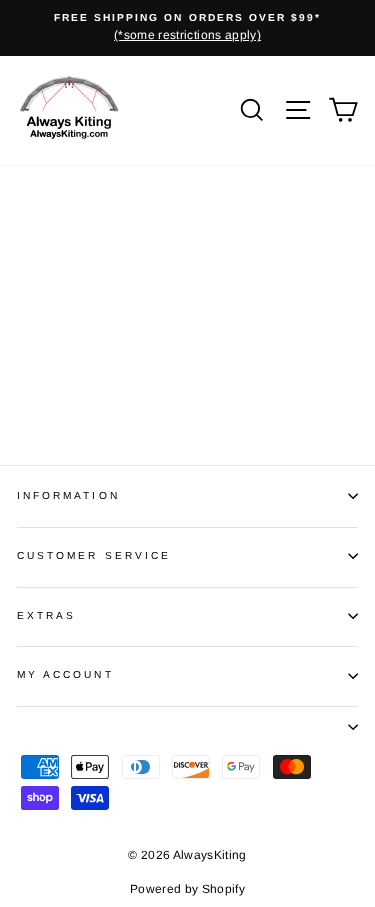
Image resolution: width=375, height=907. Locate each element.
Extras (46, 615)
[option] (187, 28)
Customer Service (94, 555)
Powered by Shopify (187, 889)
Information (68, 495)
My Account (65, 674)
